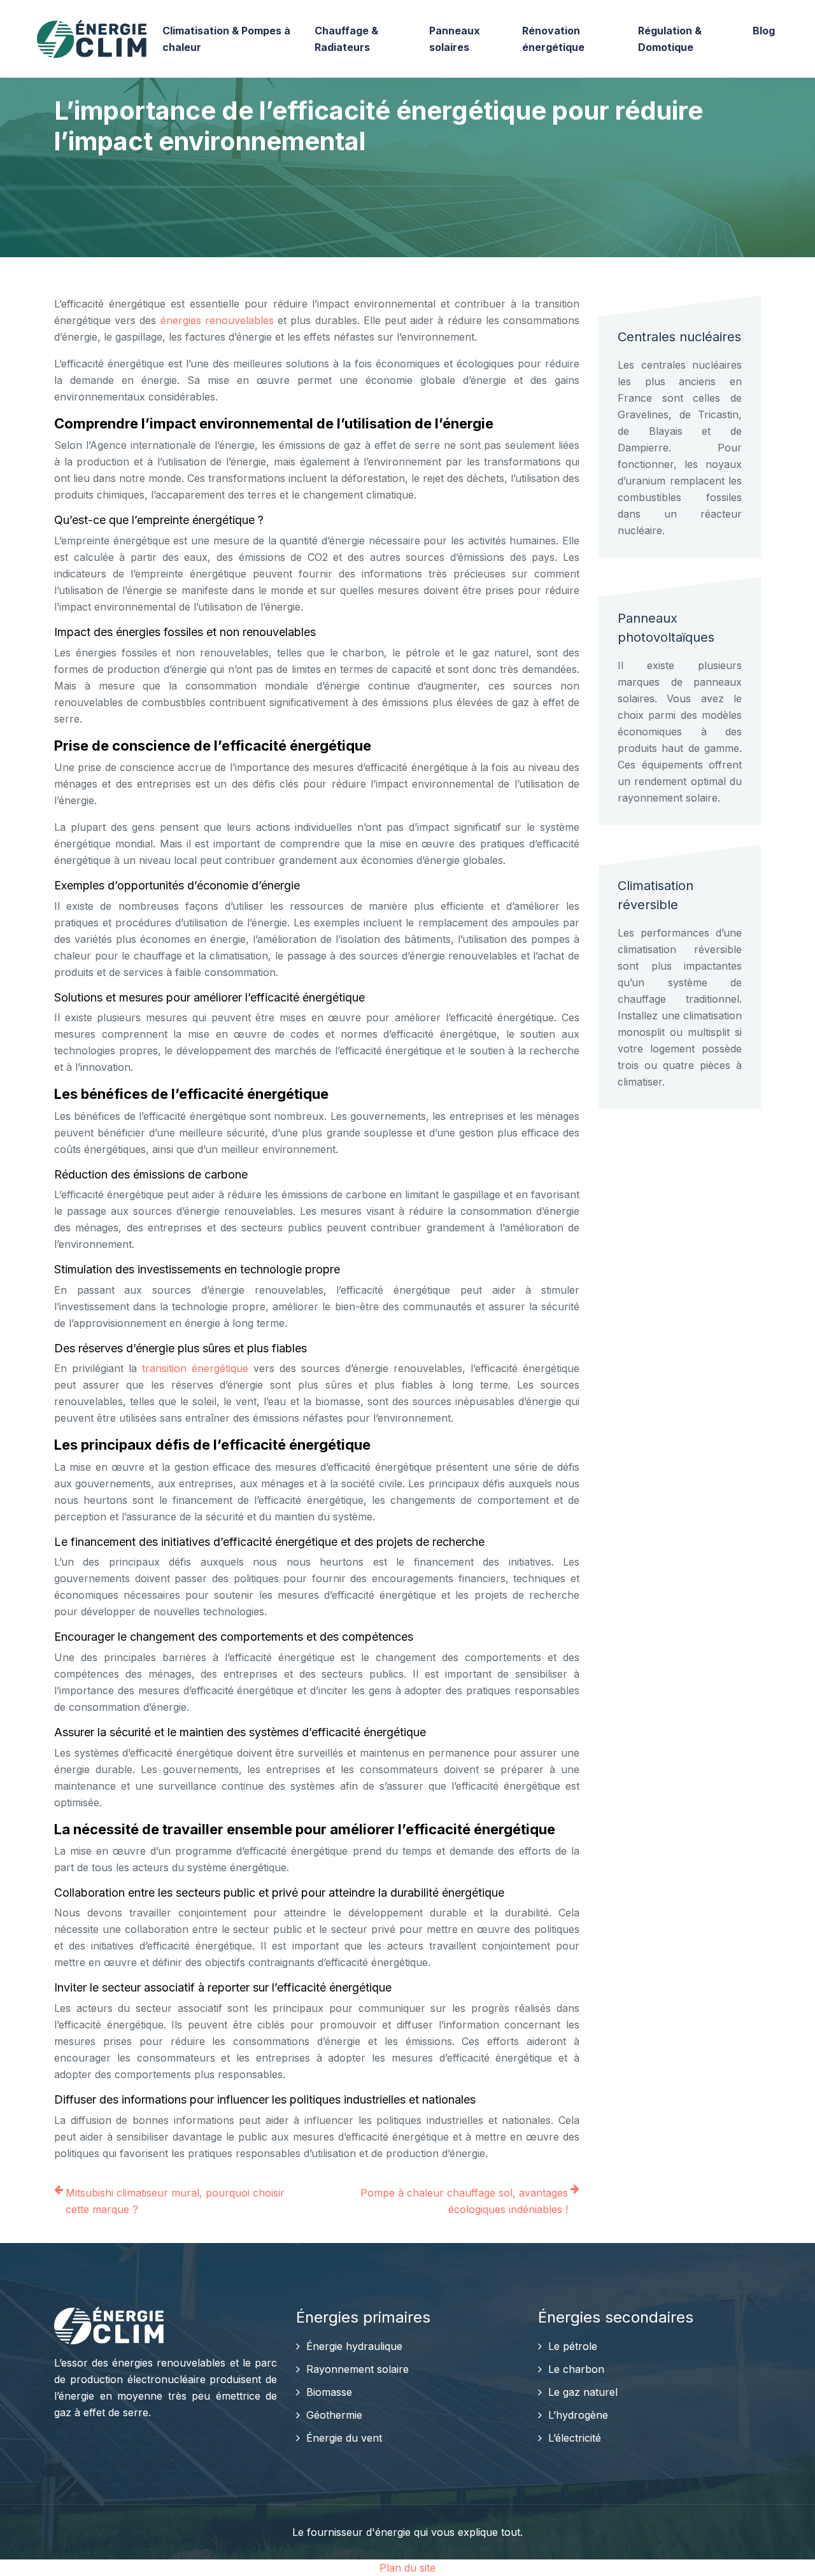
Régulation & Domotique (670, 39)
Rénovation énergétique (553, 39)
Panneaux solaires (455, 39)
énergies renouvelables (217, 320)
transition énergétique (195, 1368)
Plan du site (407, 2568)
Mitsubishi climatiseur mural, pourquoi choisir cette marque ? (175, 2201)
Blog (764, 31)
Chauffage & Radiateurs (346, 39)
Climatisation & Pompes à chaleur (226, 39)
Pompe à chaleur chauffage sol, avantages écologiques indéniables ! (464, 2201)
